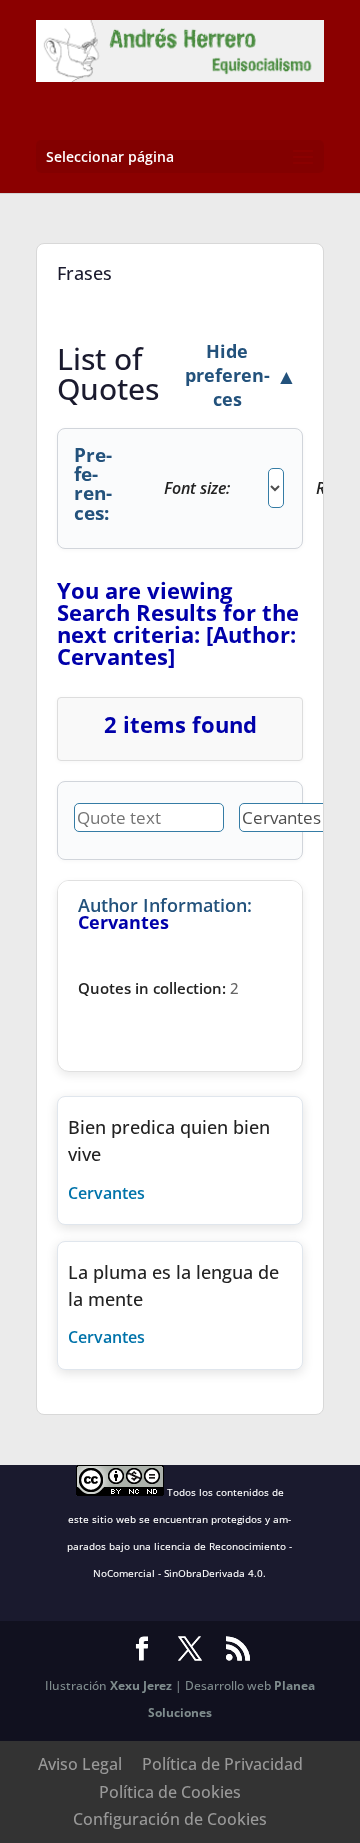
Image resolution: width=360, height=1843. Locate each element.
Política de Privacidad (222, 1764)
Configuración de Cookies (170, 1819)
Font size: (197, 488)
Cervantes (106, 1193)
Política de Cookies (170, 1792)
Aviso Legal (80, 1764)
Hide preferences (241, 375)
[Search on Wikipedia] (147, 1193)
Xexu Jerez (141, 1685)
